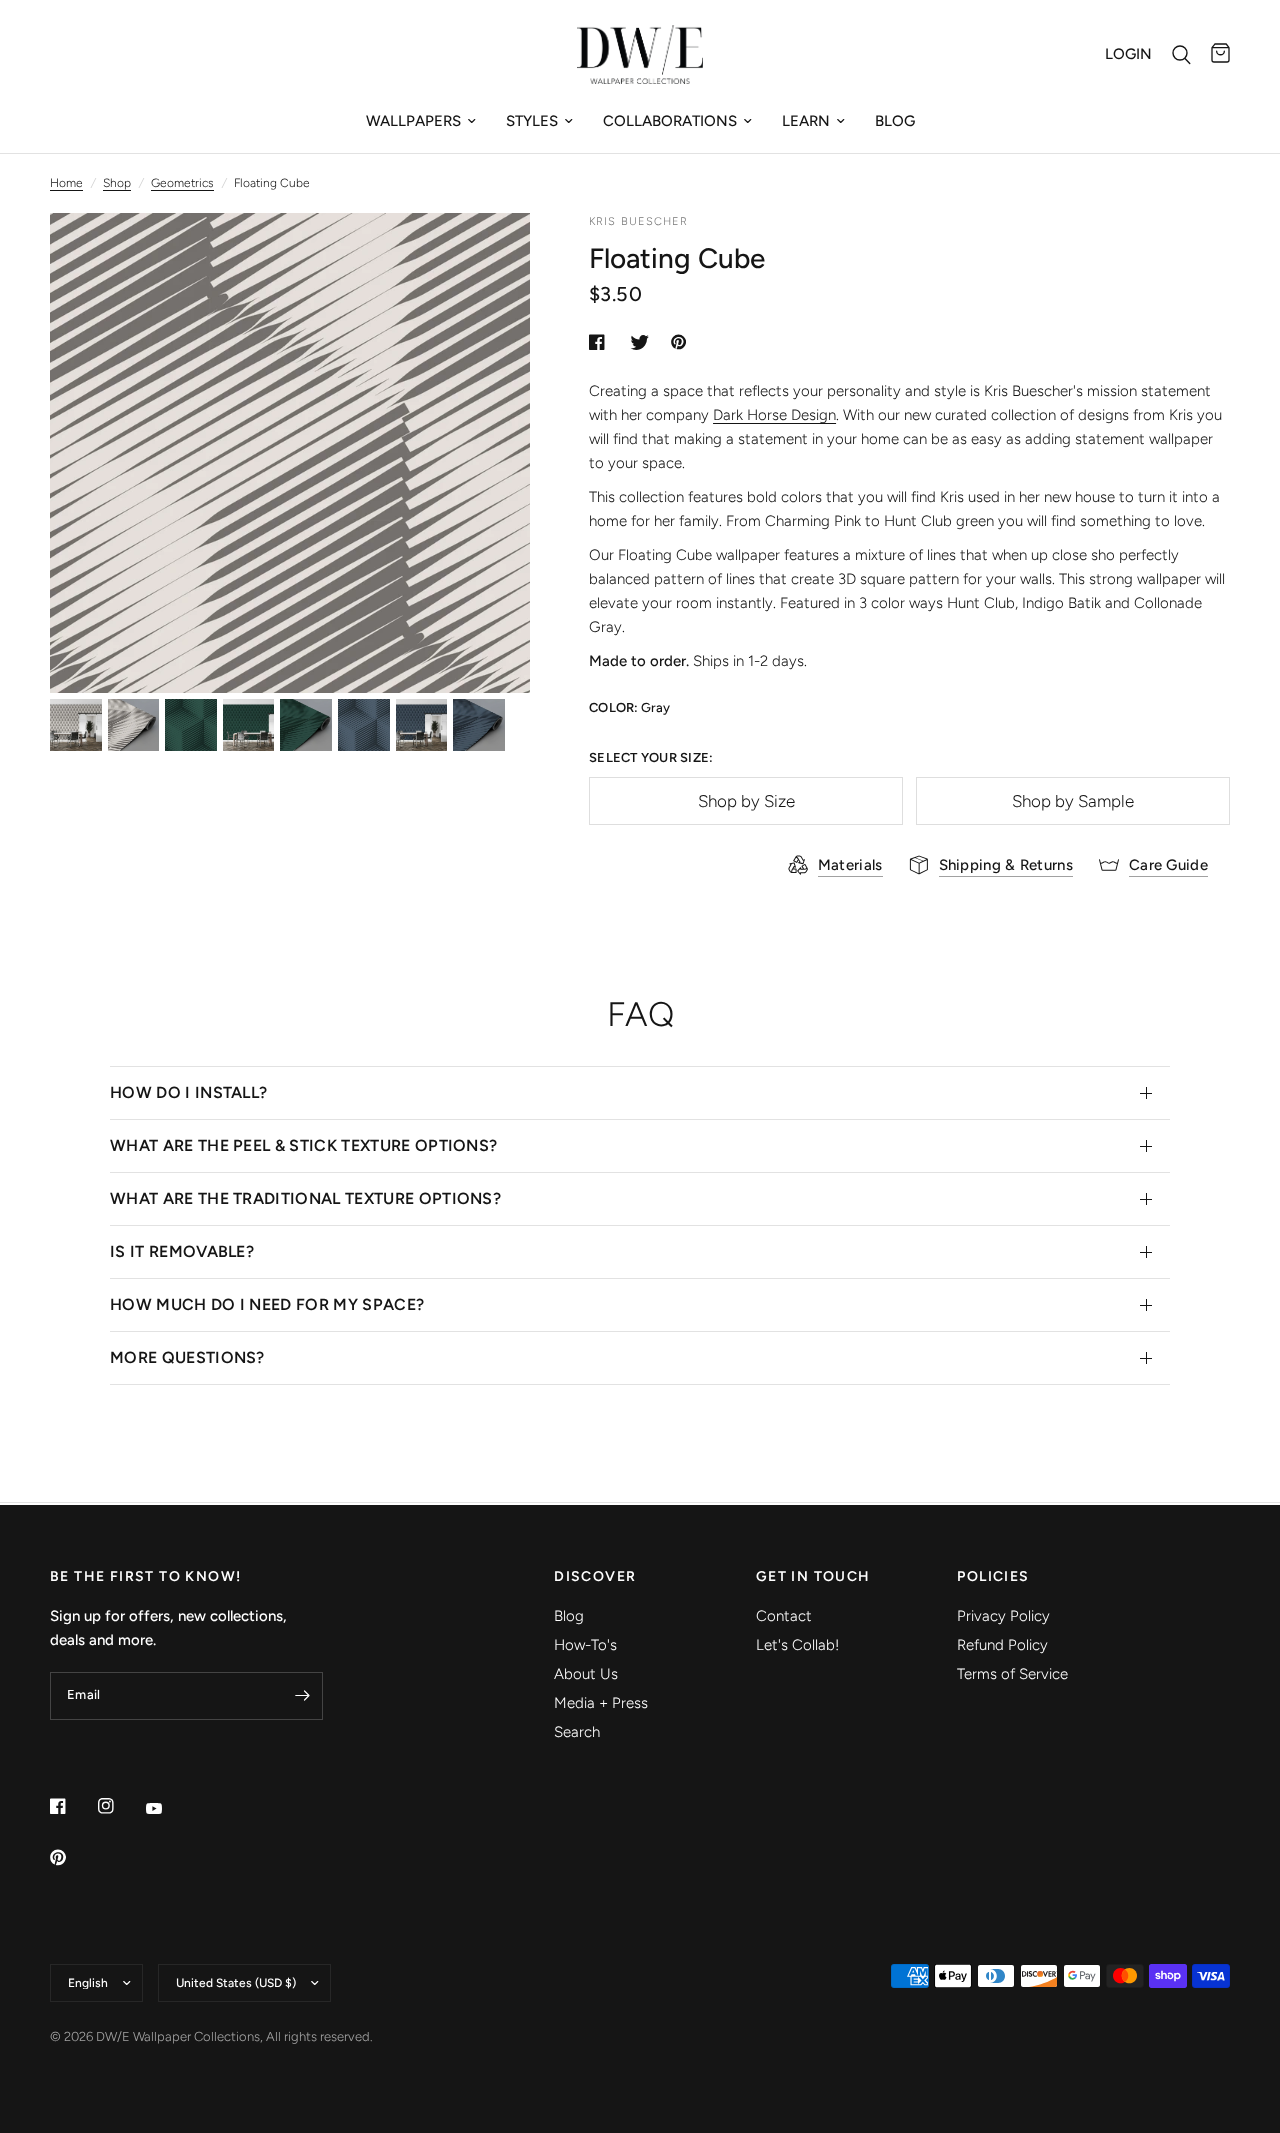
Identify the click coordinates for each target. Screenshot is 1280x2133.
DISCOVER (595, 1577)
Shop (117, 183)
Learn (806, 121)
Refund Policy (1002, 1645)
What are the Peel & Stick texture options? (303, 1145)
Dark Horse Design (774, 415)
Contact (784, 1616)
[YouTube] (168, 1808)
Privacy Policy (1003, 1616)
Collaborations (670, 121)
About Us (586, 1674)
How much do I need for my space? (267, 1304)
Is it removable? (182, 1251)
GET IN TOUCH (813, 1577)
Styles (532, 121)
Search (577, 1732)
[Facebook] (72, 1806)
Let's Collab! (797, 1645)
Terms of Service (1012, 1674)
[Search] (1181, 54)
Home (66, 183)
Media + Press (601, 1703)
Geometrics (182, 183)
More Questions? (187, 1357)
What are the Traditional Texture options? (305, 1198)
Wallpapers (413, 121)
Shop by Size (746, 801)
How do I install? (188, 1092)
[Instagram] (120, 1806)
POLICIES (993, 1577)
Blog (895, 121)
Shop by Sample (1073, 801)
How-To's (585, 1645)
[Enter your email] (303, 1696)
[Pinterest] (72, 1857)
